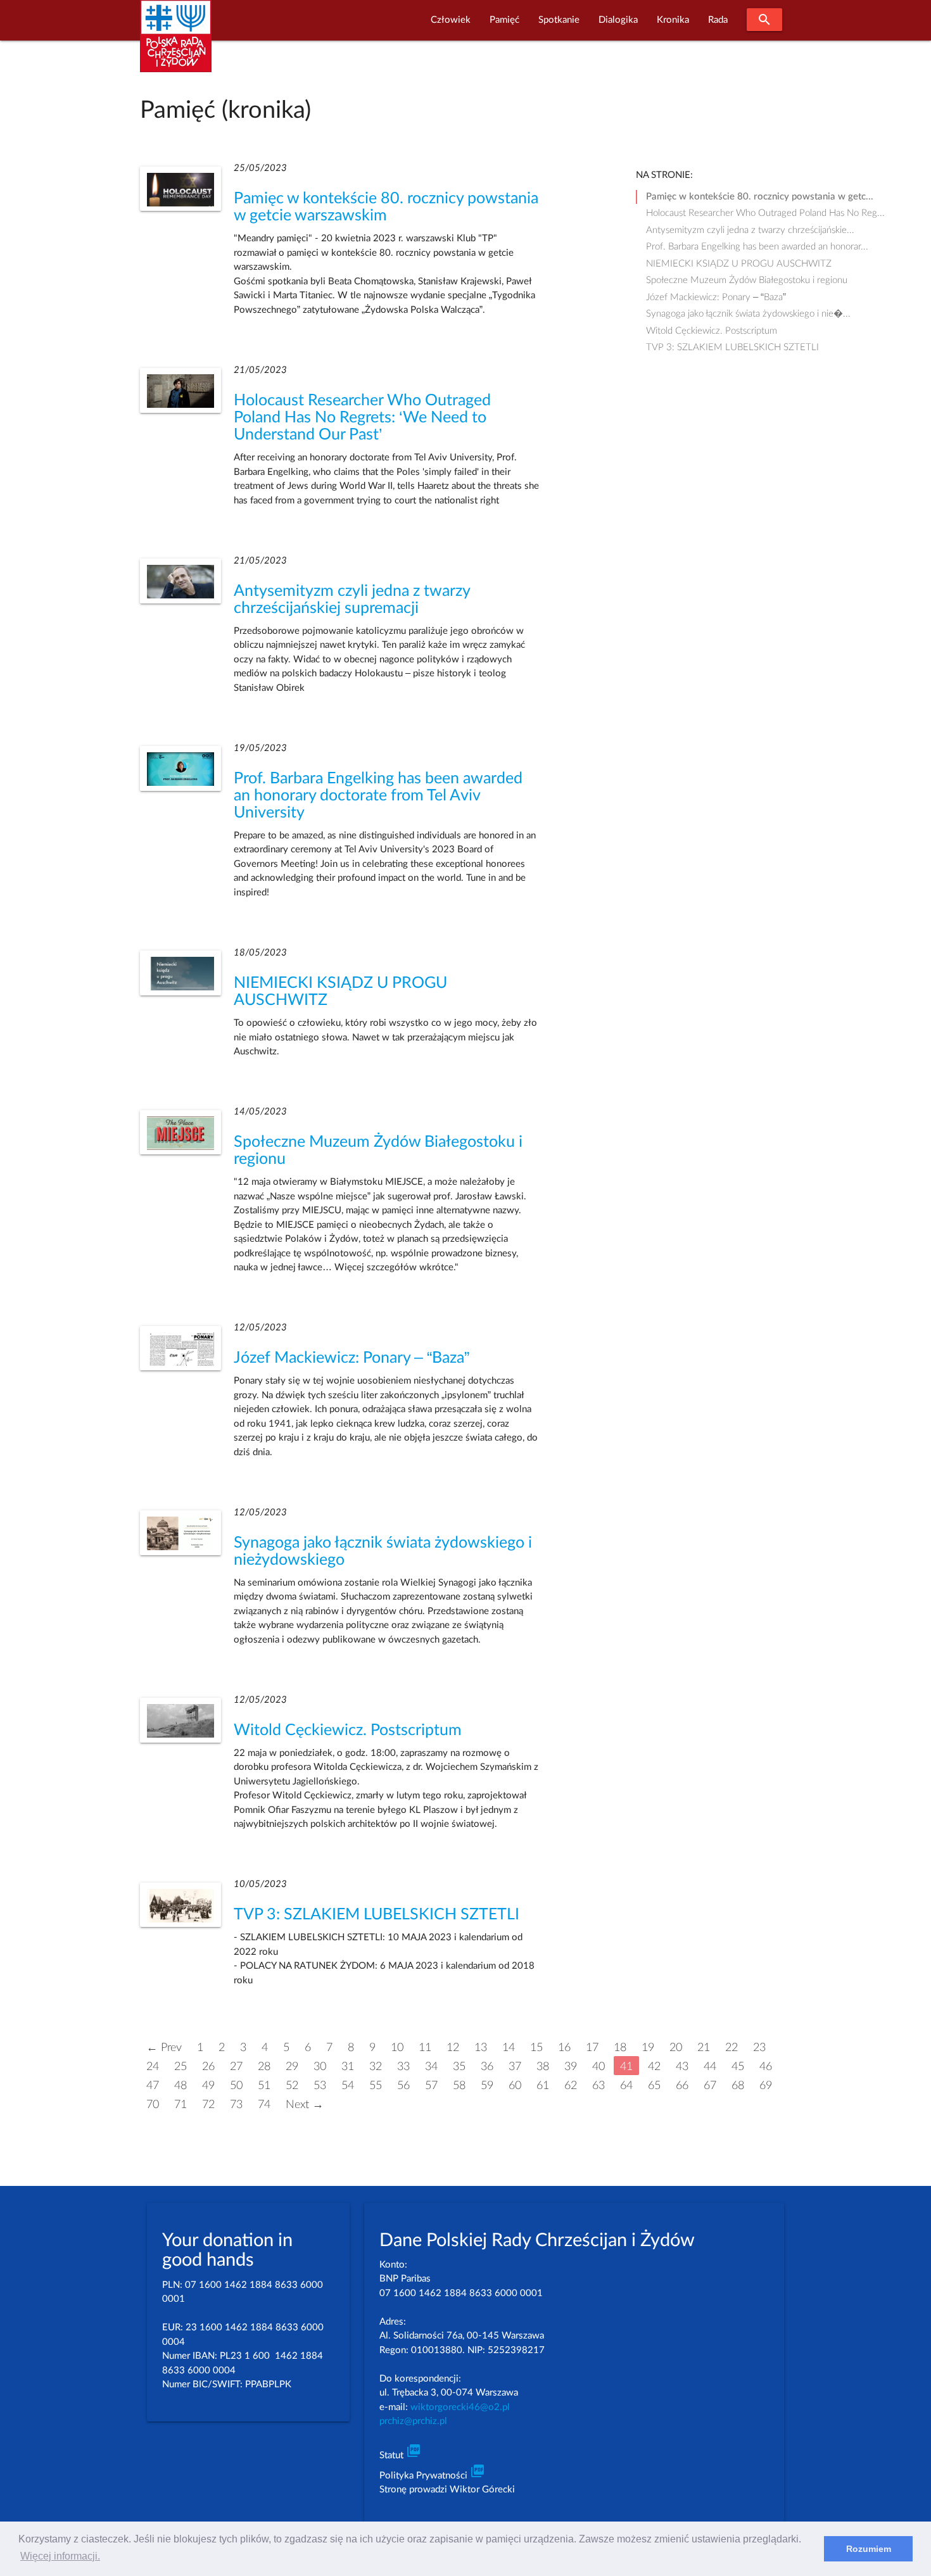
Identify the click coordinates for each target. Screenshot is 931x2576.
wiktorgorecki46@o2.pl (460, 2407)
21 (704, 2048)
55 (376, 2086)
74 (264, 2105)
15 (536, 2048)
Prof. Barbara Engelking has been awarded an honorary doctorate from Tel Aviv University (378, 796)
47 (153, 2086)
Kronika (673, 20)
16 (564, 2048)
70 (153, 2105)
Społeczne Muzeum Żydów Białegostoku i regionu (747, 280)
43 (682, 2067)
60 (515, 2086)
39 (571, 2067)
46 (766, 2067)
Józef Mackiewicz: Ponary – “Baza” (351, 1358)
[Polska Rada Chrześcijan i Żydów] (176, 43)
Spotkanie (559, 20)
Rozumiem (869, 2549)
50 (236, 2086)
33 (403, 2067)
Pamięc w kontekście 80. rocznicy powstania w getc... (760, 197)
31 (348, 2067)
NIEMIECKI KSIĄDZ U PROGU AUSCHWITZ (739, 264)
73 (236, 2105)
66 (682, 2086)
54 (348, 2086)
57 (431, 2086)
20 (676, 2048)
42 (654, 2067)
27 (236, 2067)
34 (431, 2067)
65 (654, 2086)
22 (731, 2048)
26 (208, 2067)
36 (487, 2067)
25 (180, 2067)
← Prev (164, 2048)
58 (459, 2086)
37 (515, 2067)
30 (320, 2067)
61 (543, 2086)
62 (571, 2086)
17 (592, 2048)
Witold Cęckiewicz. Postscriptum (348, 1730)
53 (320, 2086)
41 (626, 2067)
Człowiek (451, 20)
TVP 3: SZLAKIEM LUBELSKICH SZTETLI (377, 1915)
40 (598, 2067)
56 (403, 2086)
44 (710, 2067)
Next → (305, 2105)
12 (453, 2048)
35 (459, 2067)
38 (543, 2067)
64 (626, 2086)
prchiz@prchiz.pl (413, 2421)
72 (208, 2105)
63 (598, 2086)
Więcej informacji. (60, 2556)
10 (397, 2048)
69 (766, 2086)
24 (153, 2067)
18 (620, 2048)
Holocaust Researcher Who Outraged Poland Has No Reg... (765, 213)
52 (292, 2086)
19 (648, 2048)
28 (264, 2067)
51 (264, 2086)
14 (509, 2048)
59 (487, 2086)
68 (738, 2086)
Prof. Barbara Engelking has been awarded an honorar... (757, 247)
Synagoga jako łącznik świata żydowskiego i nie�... (748, 314)
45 (738, 2067)
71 (180, 2105)
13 (481, 2048)
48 (180, 2086)
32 (376, 2067)
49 (208, 2086)
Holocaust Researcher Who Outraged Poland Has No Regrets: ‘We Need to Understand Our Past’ (362, 418)
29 (292, 2067)
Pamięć (504, 20)
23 (759, 2048)
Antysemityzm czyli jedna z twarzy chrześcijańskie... (750, 230)
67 (710, 2086)
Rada (718, 20)
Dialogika (618, 20)
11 (425, 2048)
